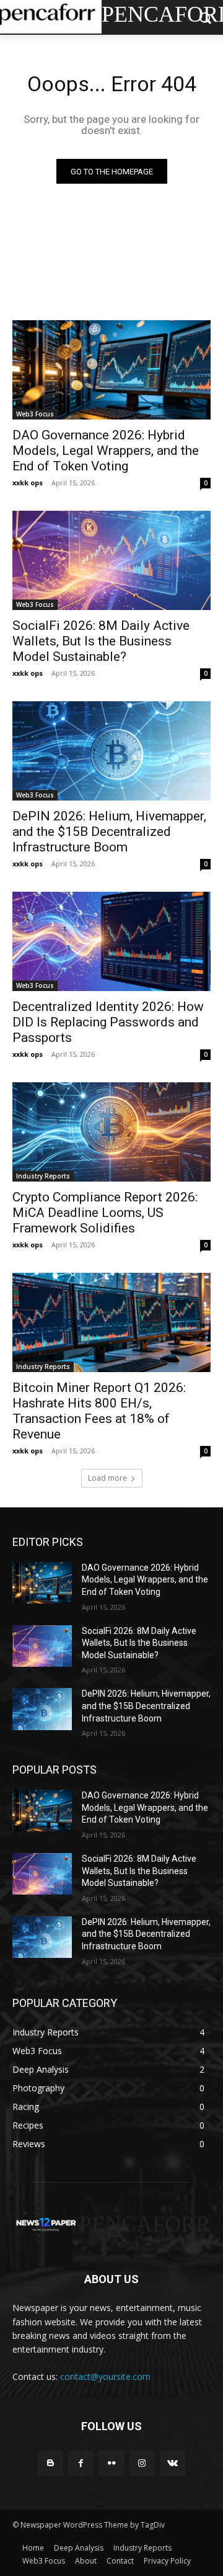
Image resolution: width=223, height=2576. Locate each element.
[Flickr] (111, 2463)
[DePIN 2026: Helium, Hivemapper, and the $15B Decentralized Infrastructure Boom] (111, 751)
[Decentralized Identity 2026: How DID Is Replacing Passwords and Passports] (111, 941)
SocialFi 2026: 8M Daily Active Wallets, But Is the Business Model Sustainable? (101, 641)
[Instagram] (142, 2463)
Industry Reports (43, 1176)
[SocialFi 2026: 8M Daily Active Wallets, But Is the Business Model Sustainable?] (111, 560)
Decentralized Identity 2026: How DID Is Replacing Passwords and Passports (108, 1022)
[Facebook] (81, 2463)
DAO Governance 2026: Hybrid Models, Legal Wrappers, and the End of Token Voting (106, 451)
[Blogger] (50, 2463)
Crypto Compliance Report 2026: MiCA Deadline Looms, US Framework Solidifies (105, 1213)
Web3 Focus (35, 414)
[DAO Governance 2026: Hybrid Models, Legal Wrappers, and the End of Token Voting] (111, 370)
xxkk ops (28, 482)
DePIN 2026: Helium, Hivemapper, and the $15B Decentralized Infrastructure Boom (109, 832)
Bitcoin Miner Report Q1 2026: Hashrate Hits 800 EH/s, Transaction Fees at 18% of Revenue (99, 1411)
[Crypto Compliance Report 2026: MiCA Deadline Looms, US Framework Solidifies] (111, 1132)
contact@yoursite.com (105, 2376)
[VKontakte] (173, 2463)
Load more (107, 1478)
